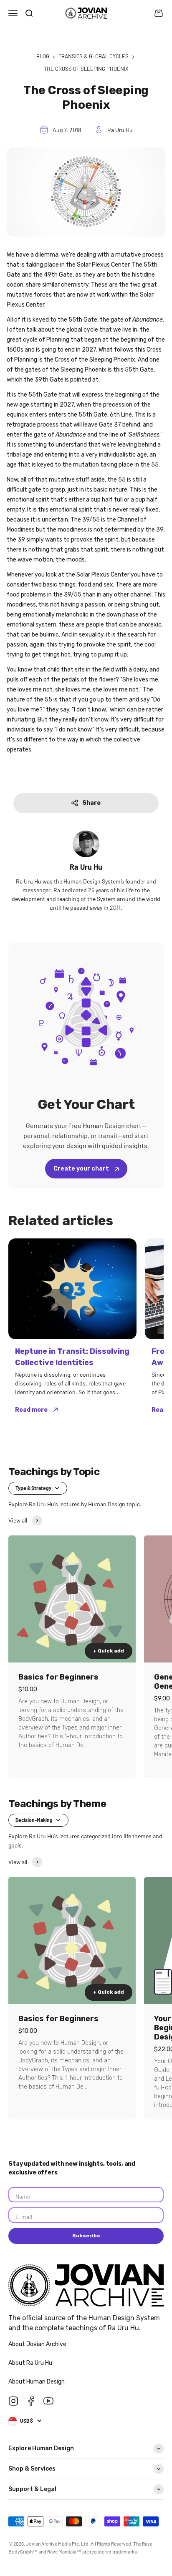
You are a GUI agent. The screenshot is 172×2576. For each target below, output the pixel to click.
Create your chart (82, 1169)
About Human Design (37, 2382)
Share (91, 803)
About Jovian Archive (38, 2344)
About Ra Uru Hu (31, 2363)
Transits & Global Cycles (94, 56)
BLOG (43, 56)
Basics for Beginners (58, 1677)
